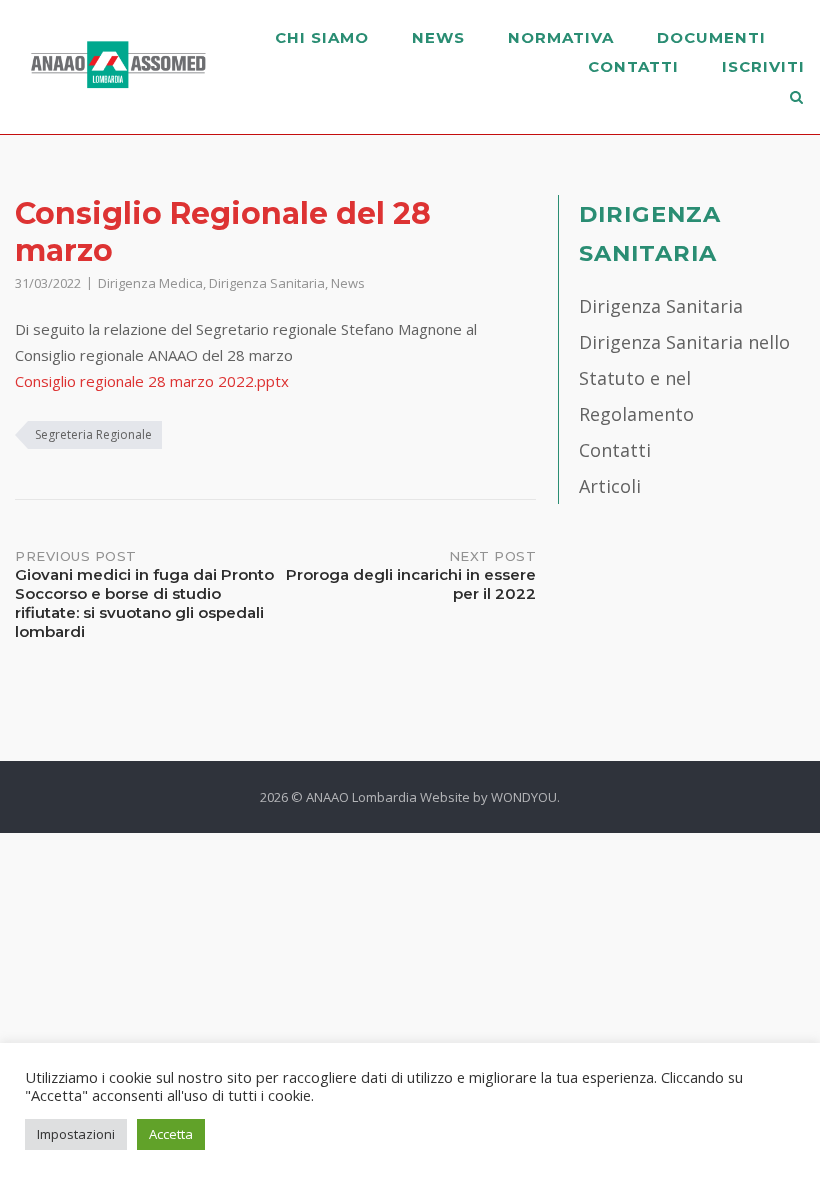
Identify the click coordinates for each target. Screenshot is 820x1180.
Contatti (633, 66)
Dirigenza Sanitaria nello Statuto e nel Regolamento (684, 378)
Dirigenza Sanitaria (267, 283)
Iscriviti (763, 66)
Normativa (561, 37)
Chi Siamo (322, 37)
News (438, 37)
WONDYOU (524, 797)
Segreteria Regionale (93, 434)
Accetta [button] (171, 1134)
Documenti (711, 37)
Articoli (610, 486)
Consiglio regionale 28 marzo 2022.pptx (152, 381)
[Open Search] (796, 99)
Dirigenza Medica (150, 283)
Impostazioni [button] (76, 1134)
